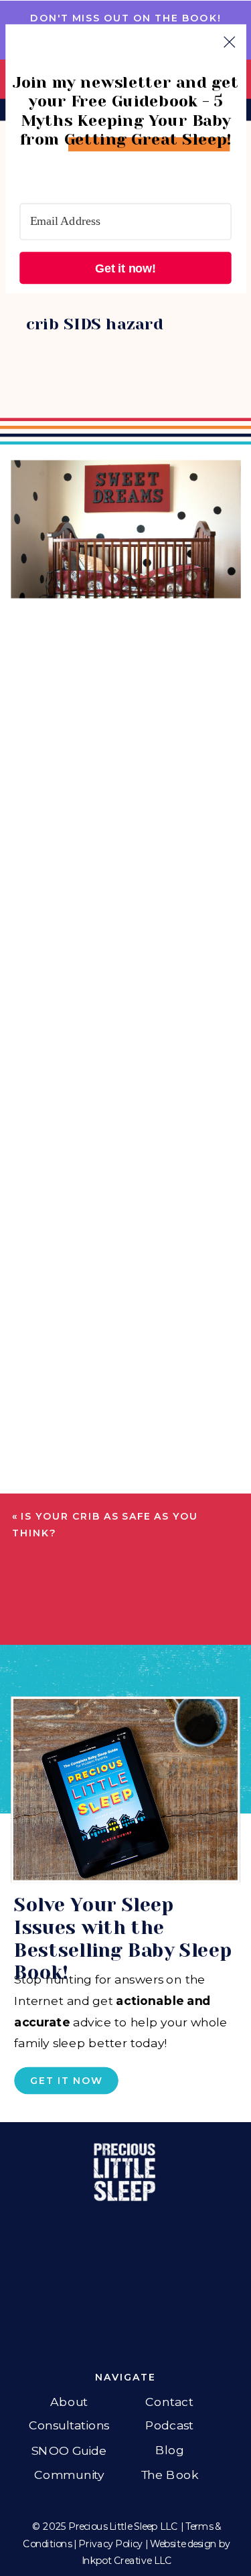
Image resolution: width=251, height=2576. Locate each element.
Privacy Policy (110, 2544)
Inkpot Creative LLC (127, 2561)
